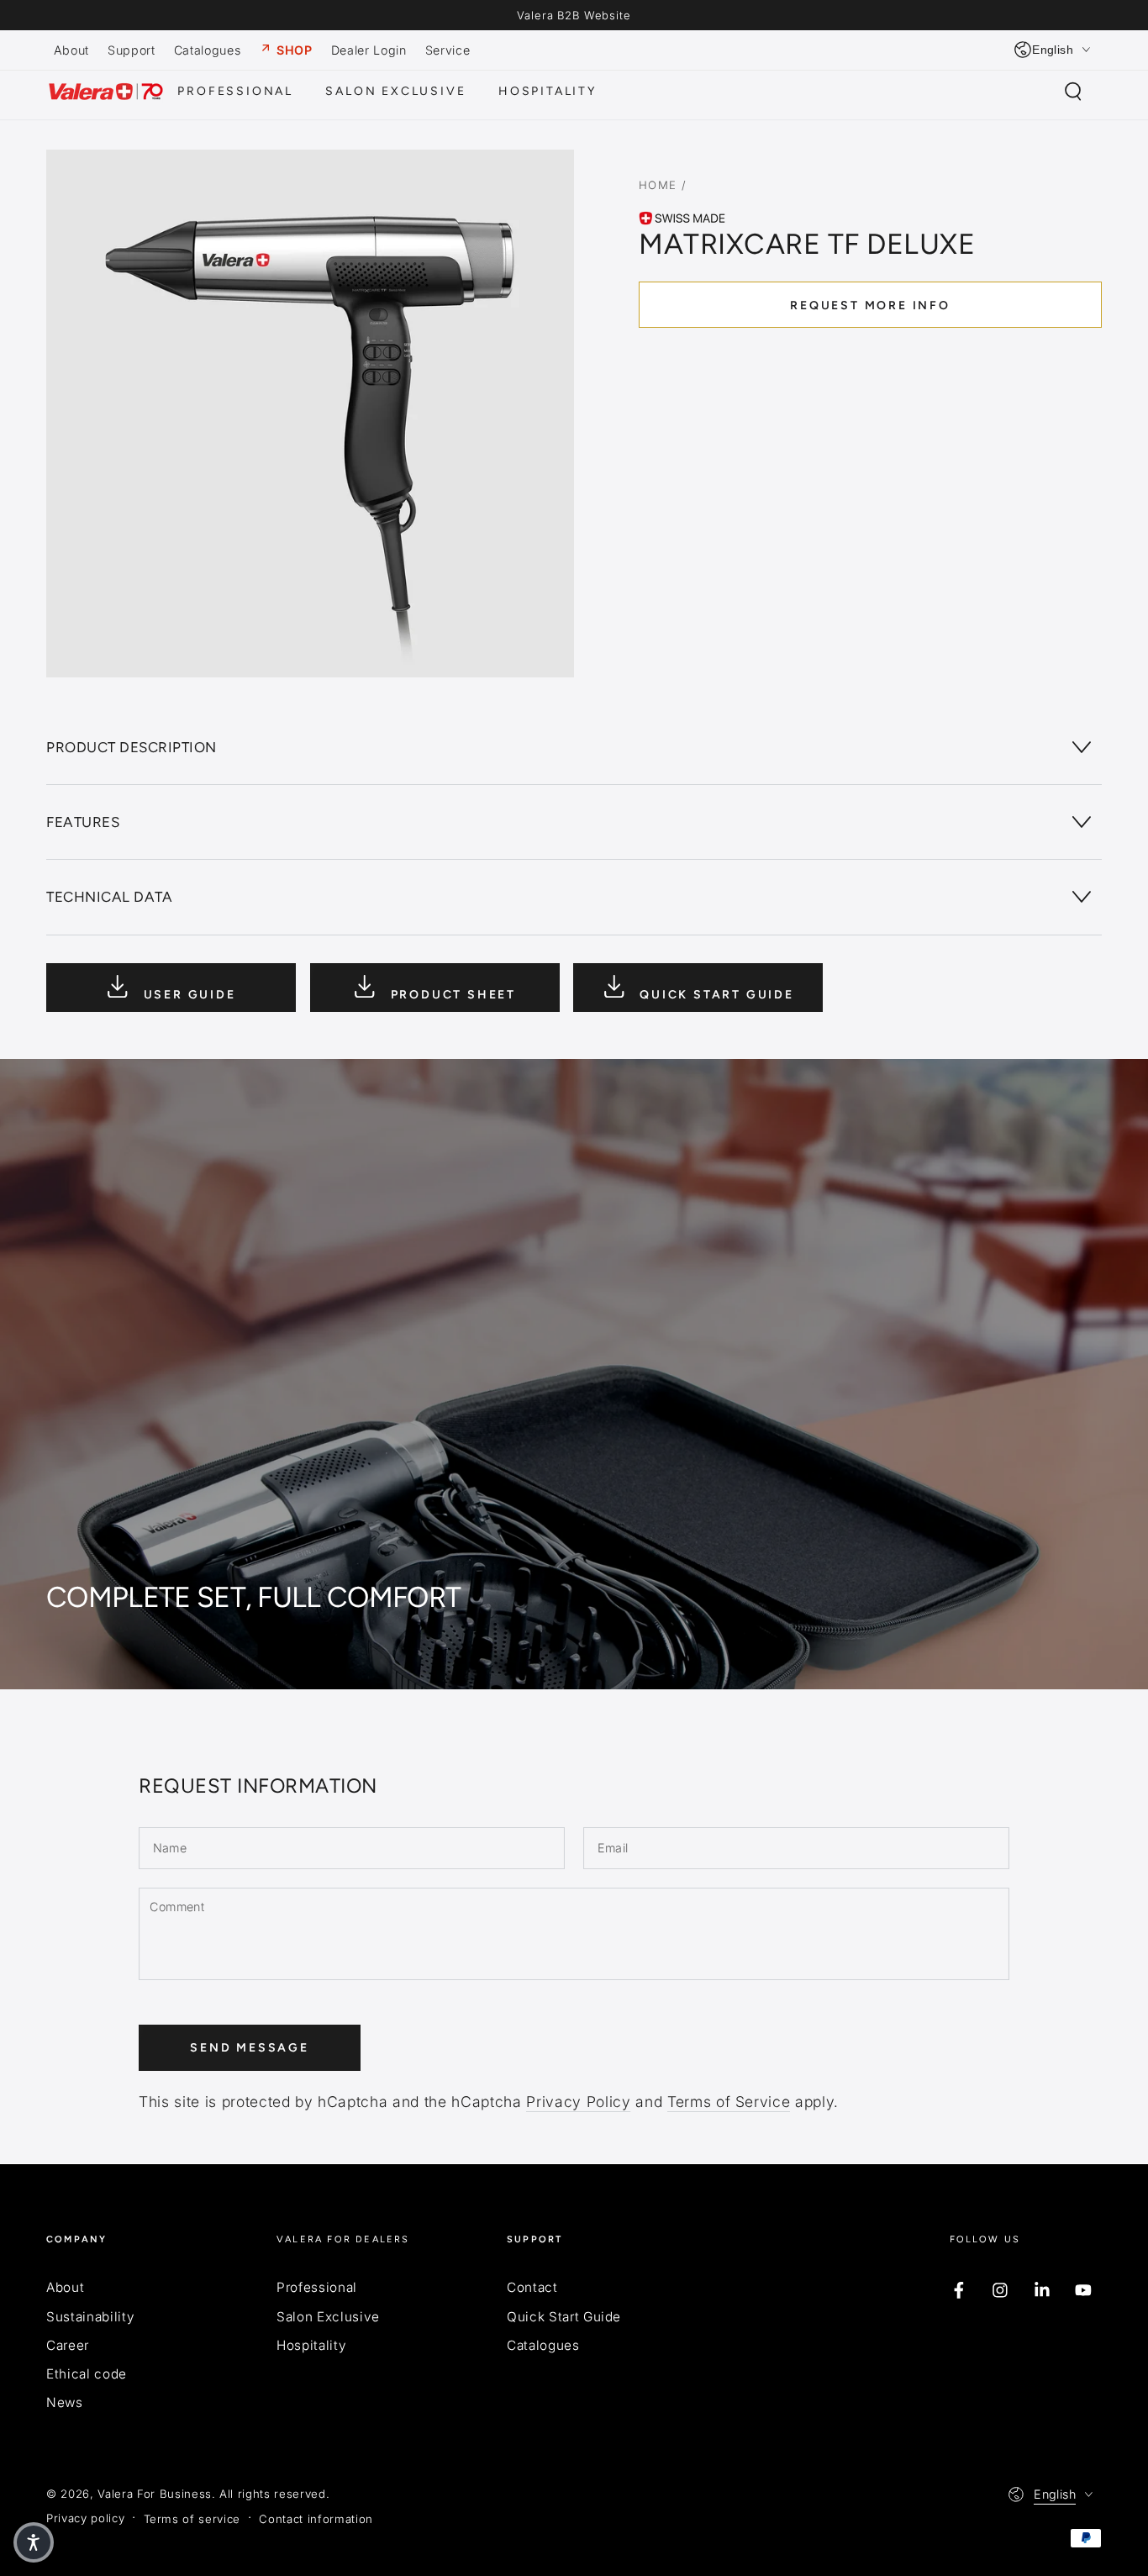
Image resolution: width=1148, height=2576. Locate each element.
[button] (1073, 92)
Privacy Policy (578, 2102)
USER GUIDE (187, 994)
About (65, 2287)
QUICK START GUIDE (714, 994)
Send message (250, 2048)
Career (68, 2345)
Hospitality (311, 2345)
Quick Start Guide (564, 2317)
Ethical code (87, 2374)
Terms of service (192, 2519)
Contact (532, 2287)
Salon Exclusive (328, 2317)
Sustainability (90, 2317)
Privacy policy (85, 2518)
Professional (317, 2287)
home (658, 185)
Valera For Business (155, 2494)
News (65, 2402)
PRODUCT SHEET (451, 994)
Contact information (316, 2519)
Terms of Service (729, 2102)
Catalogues (543, 2345)
